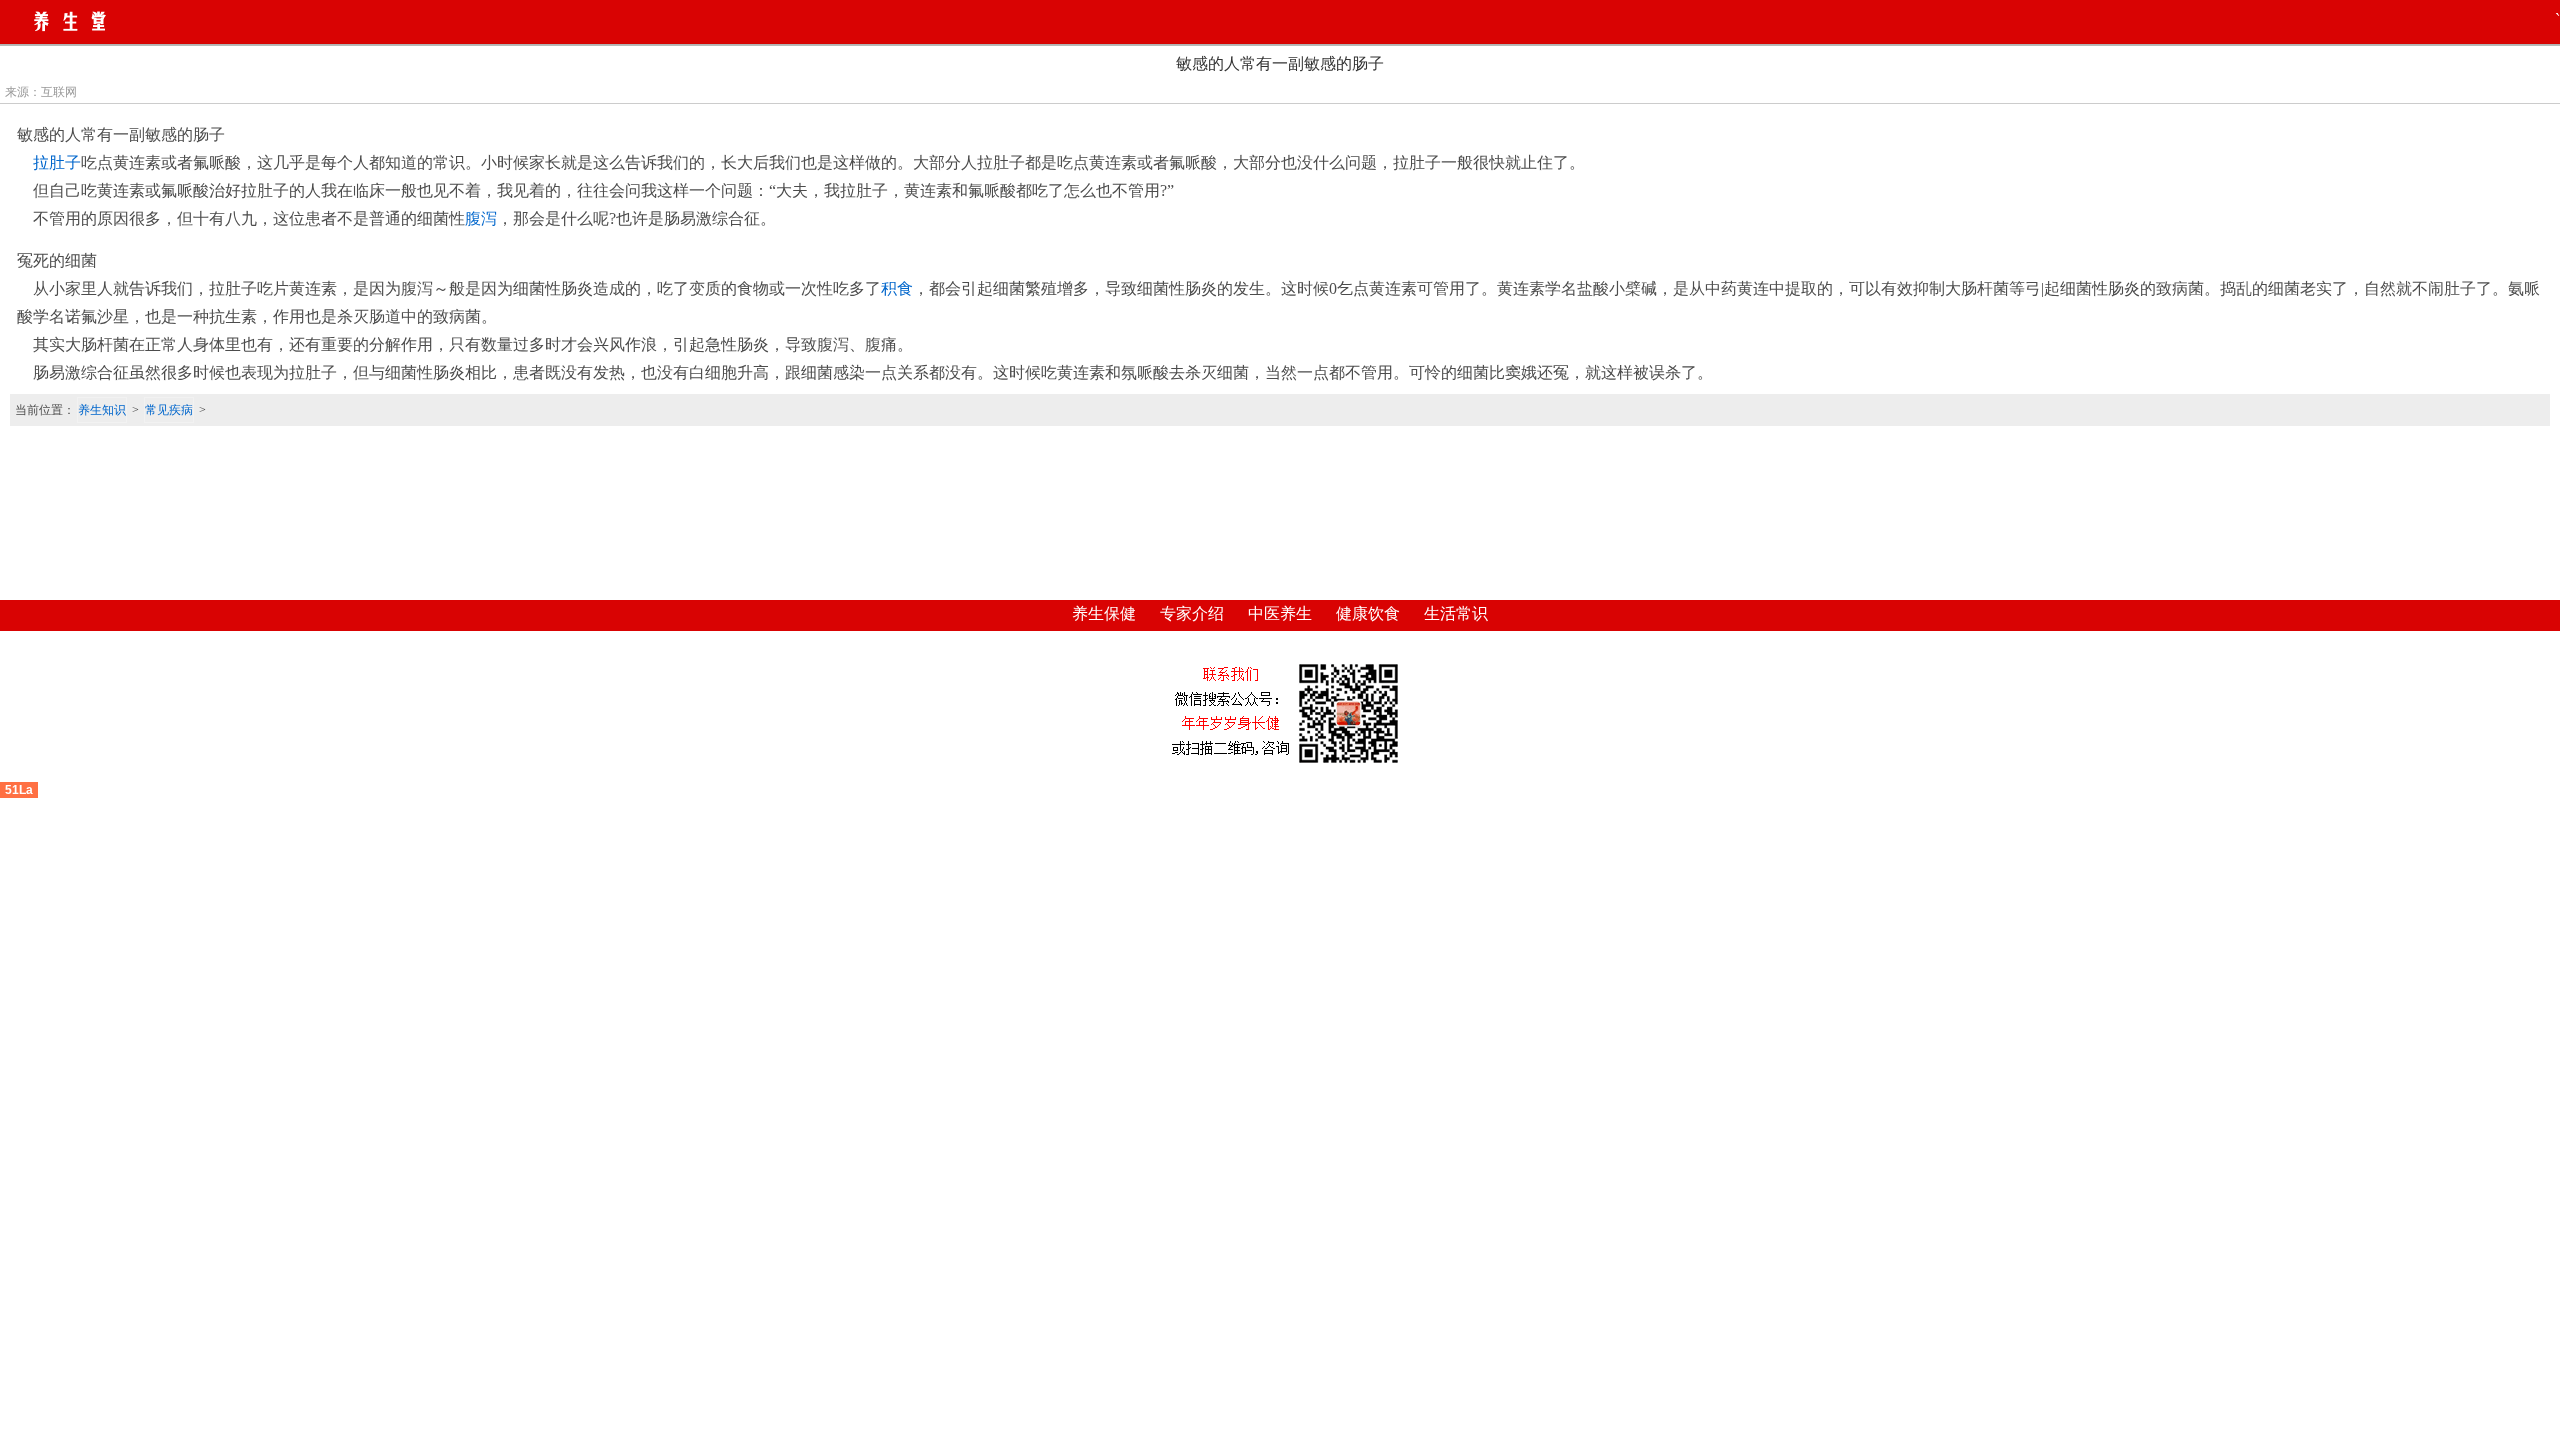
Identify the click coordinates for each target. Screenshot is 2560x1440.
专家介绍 (1192, 613)
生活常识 (1456, 613)
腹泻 (481, 218)
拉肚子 (57, 162)
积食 (897, 288)
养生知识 (102, 410)
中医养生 (1280, 613)
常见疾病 (169, 410)
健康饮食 (1368, 613)
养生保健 (1104, 613)
